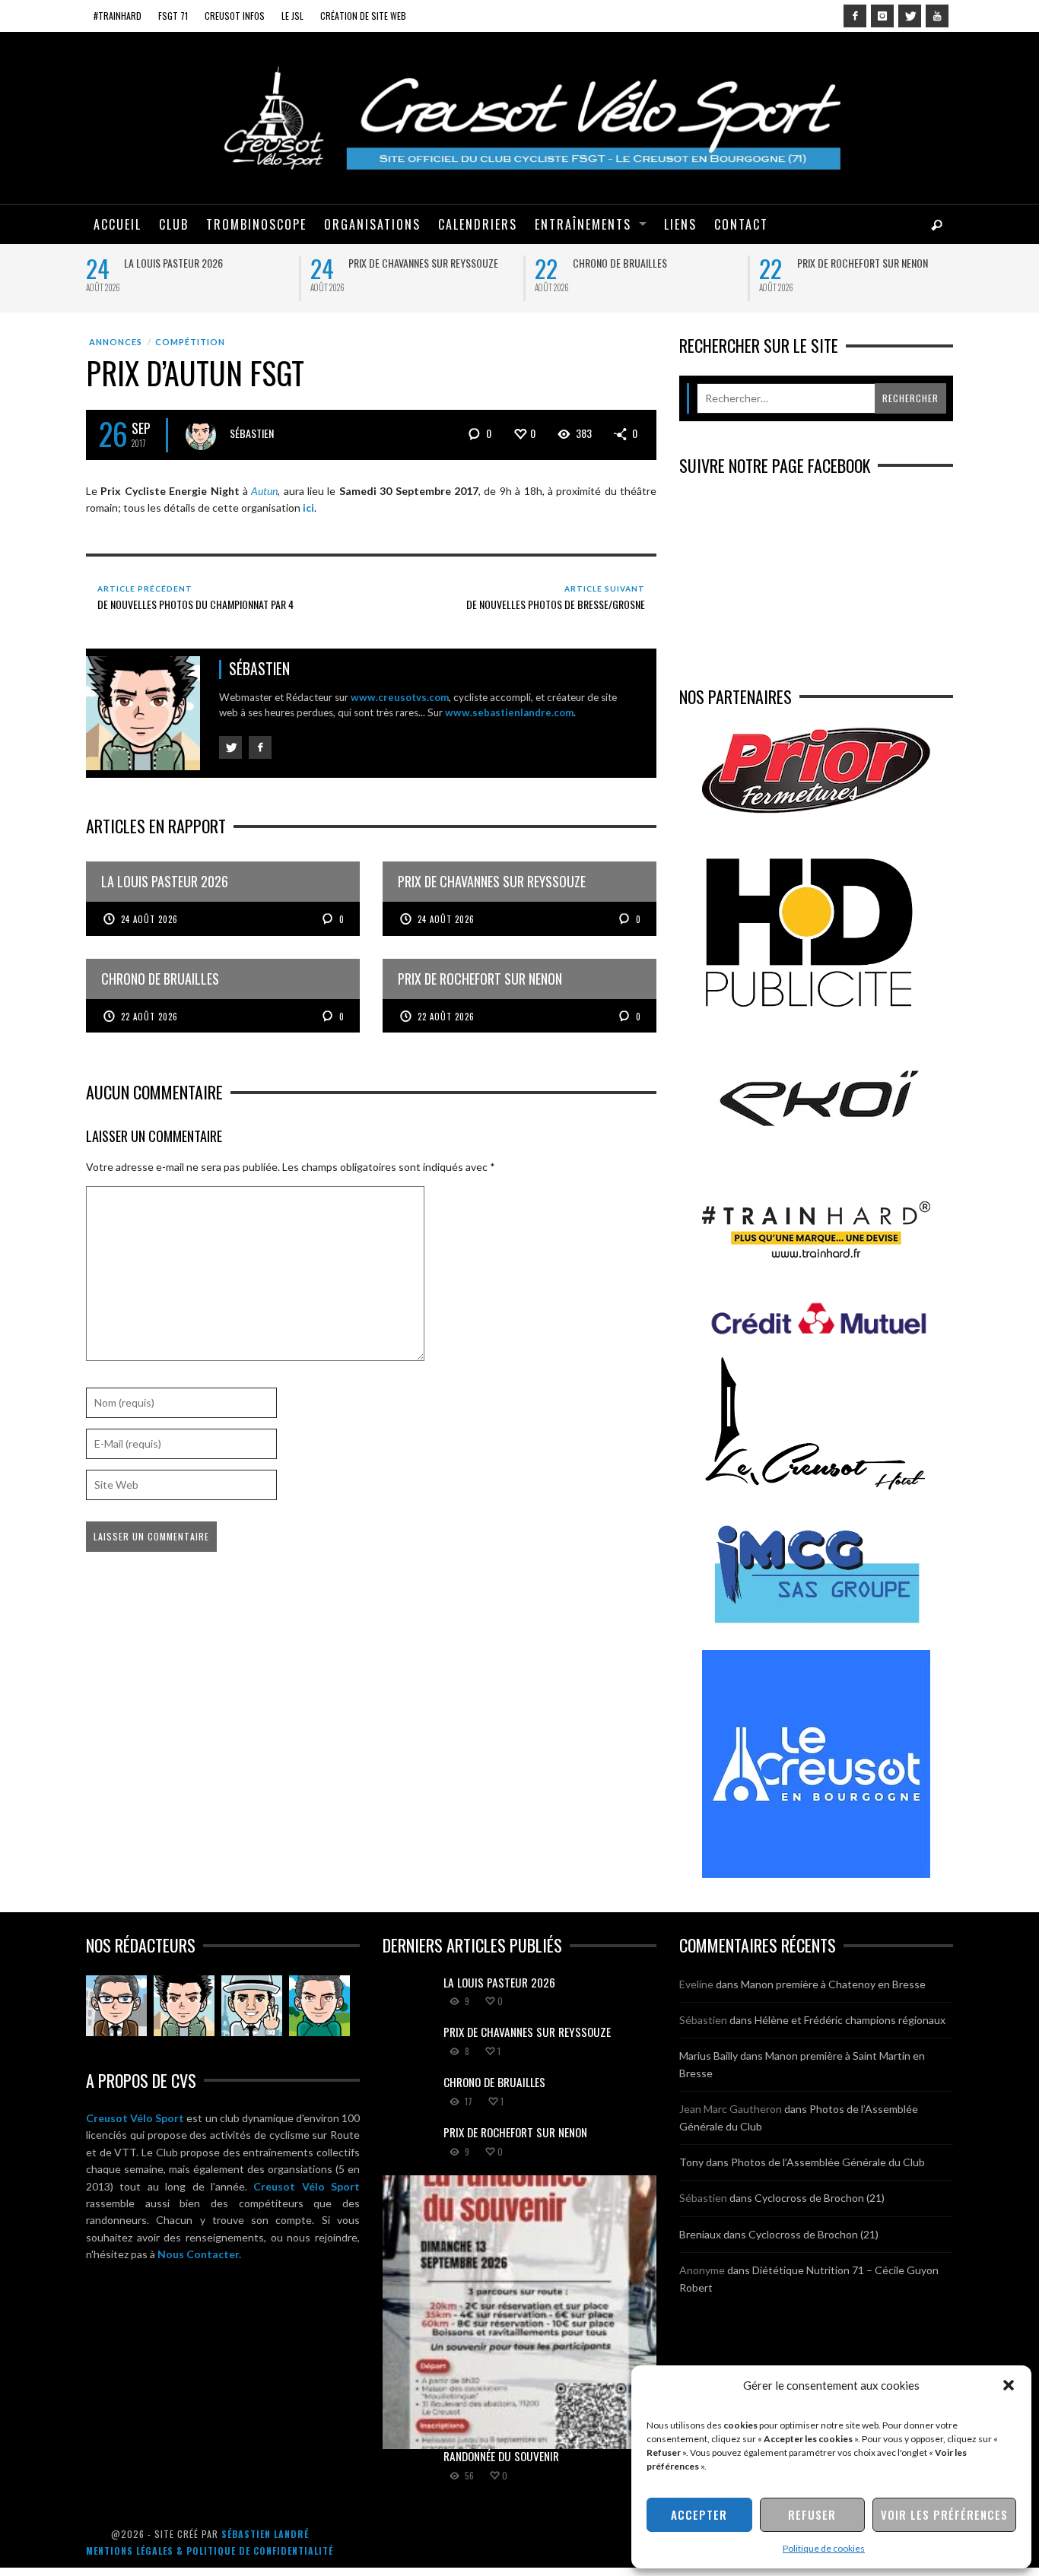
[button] (1009, 2385)
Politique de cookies (824, 2548)
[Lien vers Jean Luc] (252, 2006)
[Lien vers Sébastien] (184, 2006)
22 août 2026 (149, 1017)
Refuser (812, 2514)
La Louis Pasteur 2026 (173, 263)
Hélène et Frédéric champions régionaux (850, 2020)
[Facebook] (855, 16)
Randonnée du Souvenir (501, 2456)
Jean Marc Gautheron (731, 2109)
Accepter (699, 2514)
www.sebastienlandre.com (509, 712)
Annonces (116, 342)
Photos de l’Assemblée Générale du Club (828, 2162)
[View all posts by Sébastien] (201, 435)
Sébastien (252, 433)
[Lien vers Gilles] (319, 2006)
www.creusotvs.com (400, 697)
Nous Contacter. (199, 2254)
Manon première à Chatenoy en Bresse (833, 1984)
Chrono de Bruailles (620, 263)
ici (308, 508)
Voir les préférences (944, 2514)
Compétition (190, 342)
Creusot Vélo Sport (135, 2118)
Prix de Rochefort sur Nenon (863, 263)
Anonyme (702, 2270)
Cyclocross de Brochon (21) (820, 2198)
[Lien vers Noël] (116, 2006)
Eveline (696, 1984)
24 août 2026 (149, 919)
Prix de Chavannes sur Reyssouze (423, 263)
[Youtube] (937, 16)
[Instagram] (882, 16)
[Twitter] (910, 16)
